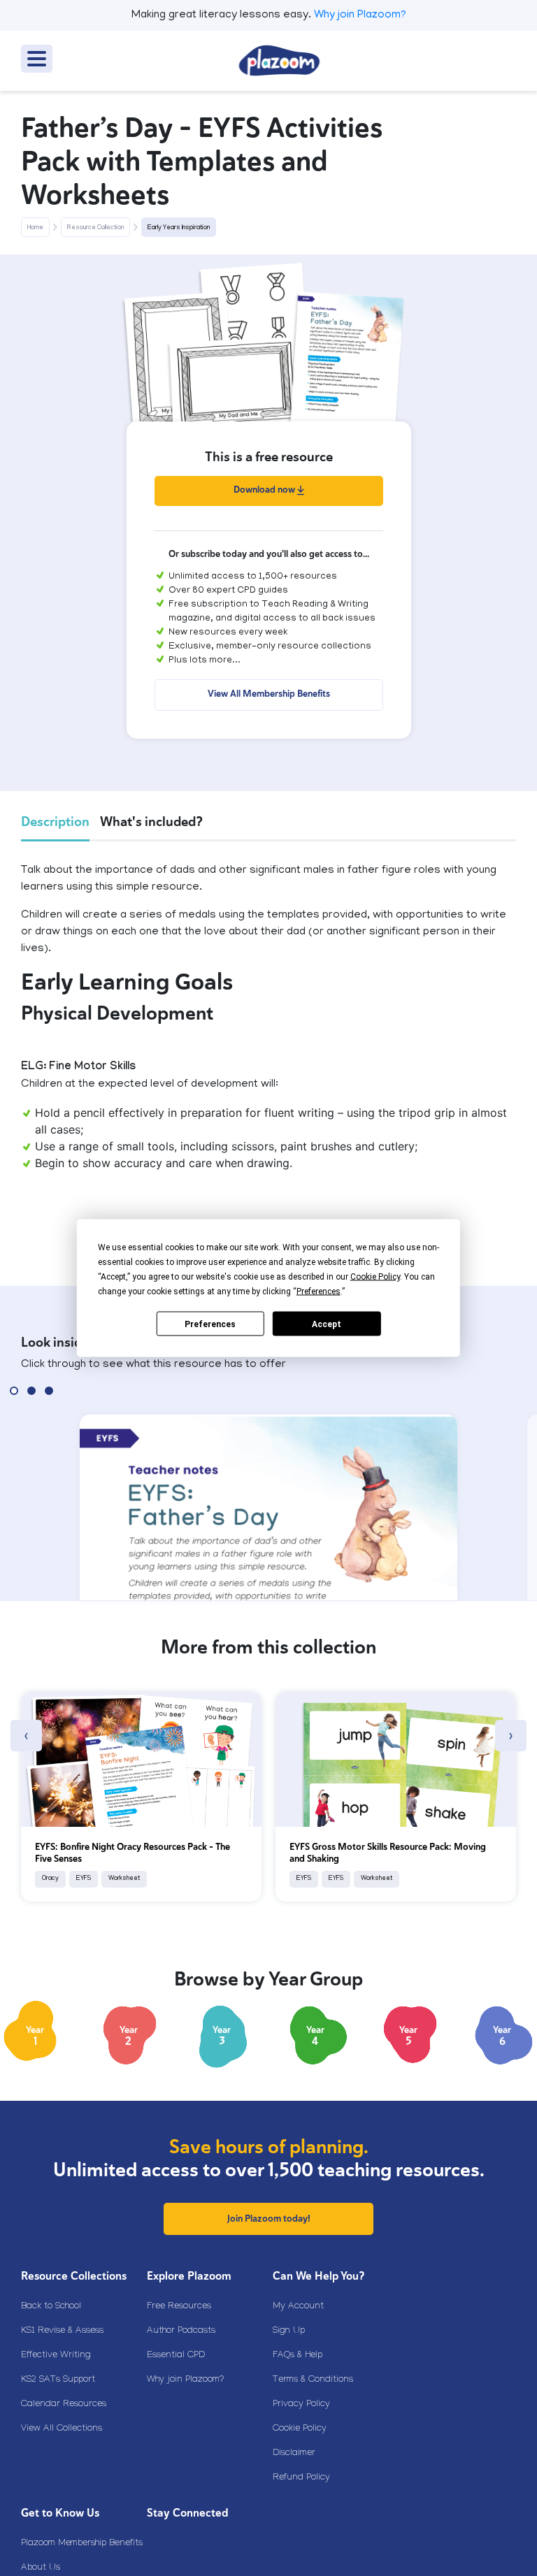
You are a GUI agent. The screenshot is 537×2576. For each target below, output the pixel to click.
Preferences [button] (318, 1291)
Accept (327, 1324)
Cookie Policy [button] (375, 1277)
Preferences (210, 1324)
